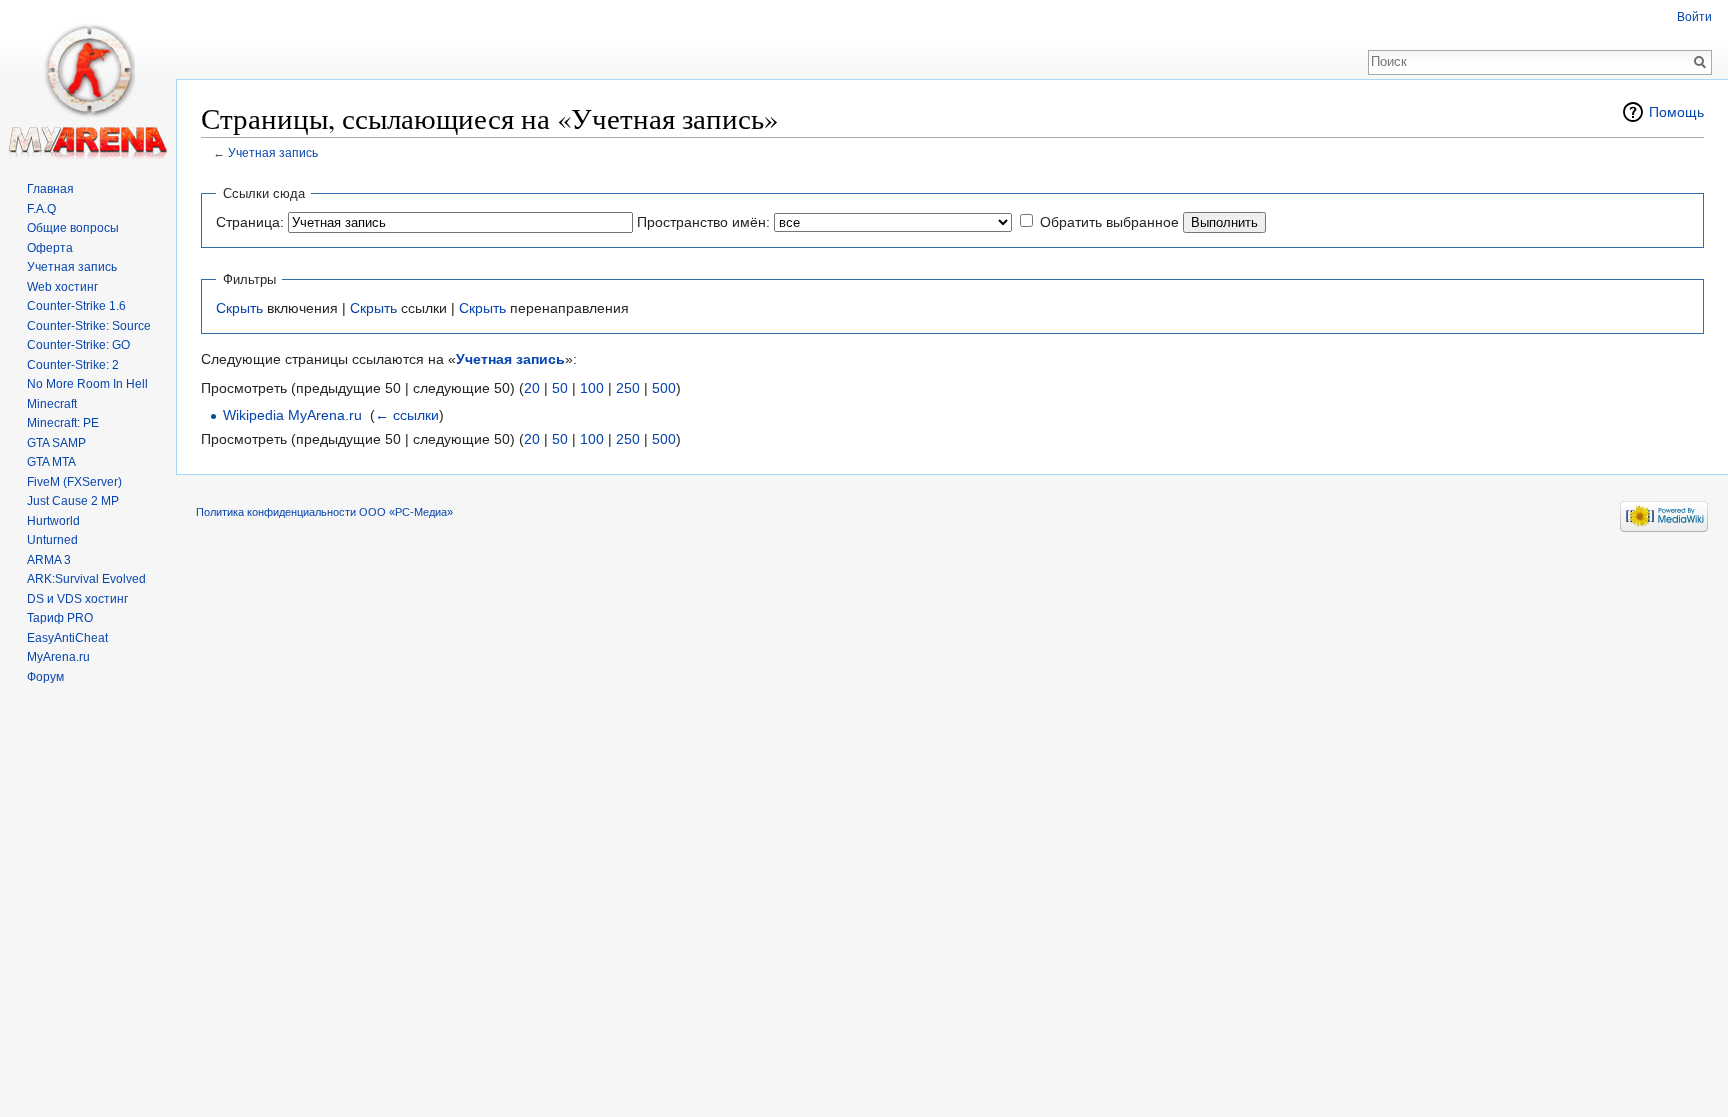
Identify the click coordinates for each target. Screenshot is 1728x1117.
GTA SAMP (56, 443)
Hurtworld (53, 521)
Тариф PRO (60, 618)
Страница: (250, 222)
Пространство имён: (703, 222)
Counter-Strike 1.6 (76, 306)
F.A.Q (41, 209)
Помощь (1676, 112)
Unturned (52, 540)
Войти (1694, 17)
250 (628, 388)
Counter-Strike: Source (89, 326)
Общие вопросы (73, 228)
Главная (50, 189)
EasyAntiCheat (67, 638)
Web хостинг (62, 287)
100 (592, 388)
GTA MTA (51, 462)
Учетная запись (273, 152)
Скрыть (239, 308)
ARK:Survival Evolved (86, 579)
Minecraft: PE (63, 423)
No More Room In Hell (87, 384)
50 (560, 388)
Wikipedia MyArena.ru (292, 415)
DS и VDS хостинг (77, 599)
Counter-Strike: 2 (73, 365)
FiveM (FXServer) (74, 482)
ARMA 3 (49, 560)
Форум (45, 677)
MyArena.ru (58, 657)
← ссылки (407, 415)
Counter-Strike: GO (78, 345)
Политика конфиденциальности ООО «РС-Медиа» (324, 512)
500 (664, 388)
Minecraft (52, 404)
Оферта (50, 248)
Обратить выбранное (1109, 222)
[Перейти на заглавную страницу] (88, 80)
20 (532, 388)
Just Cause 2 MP (73, 501)
